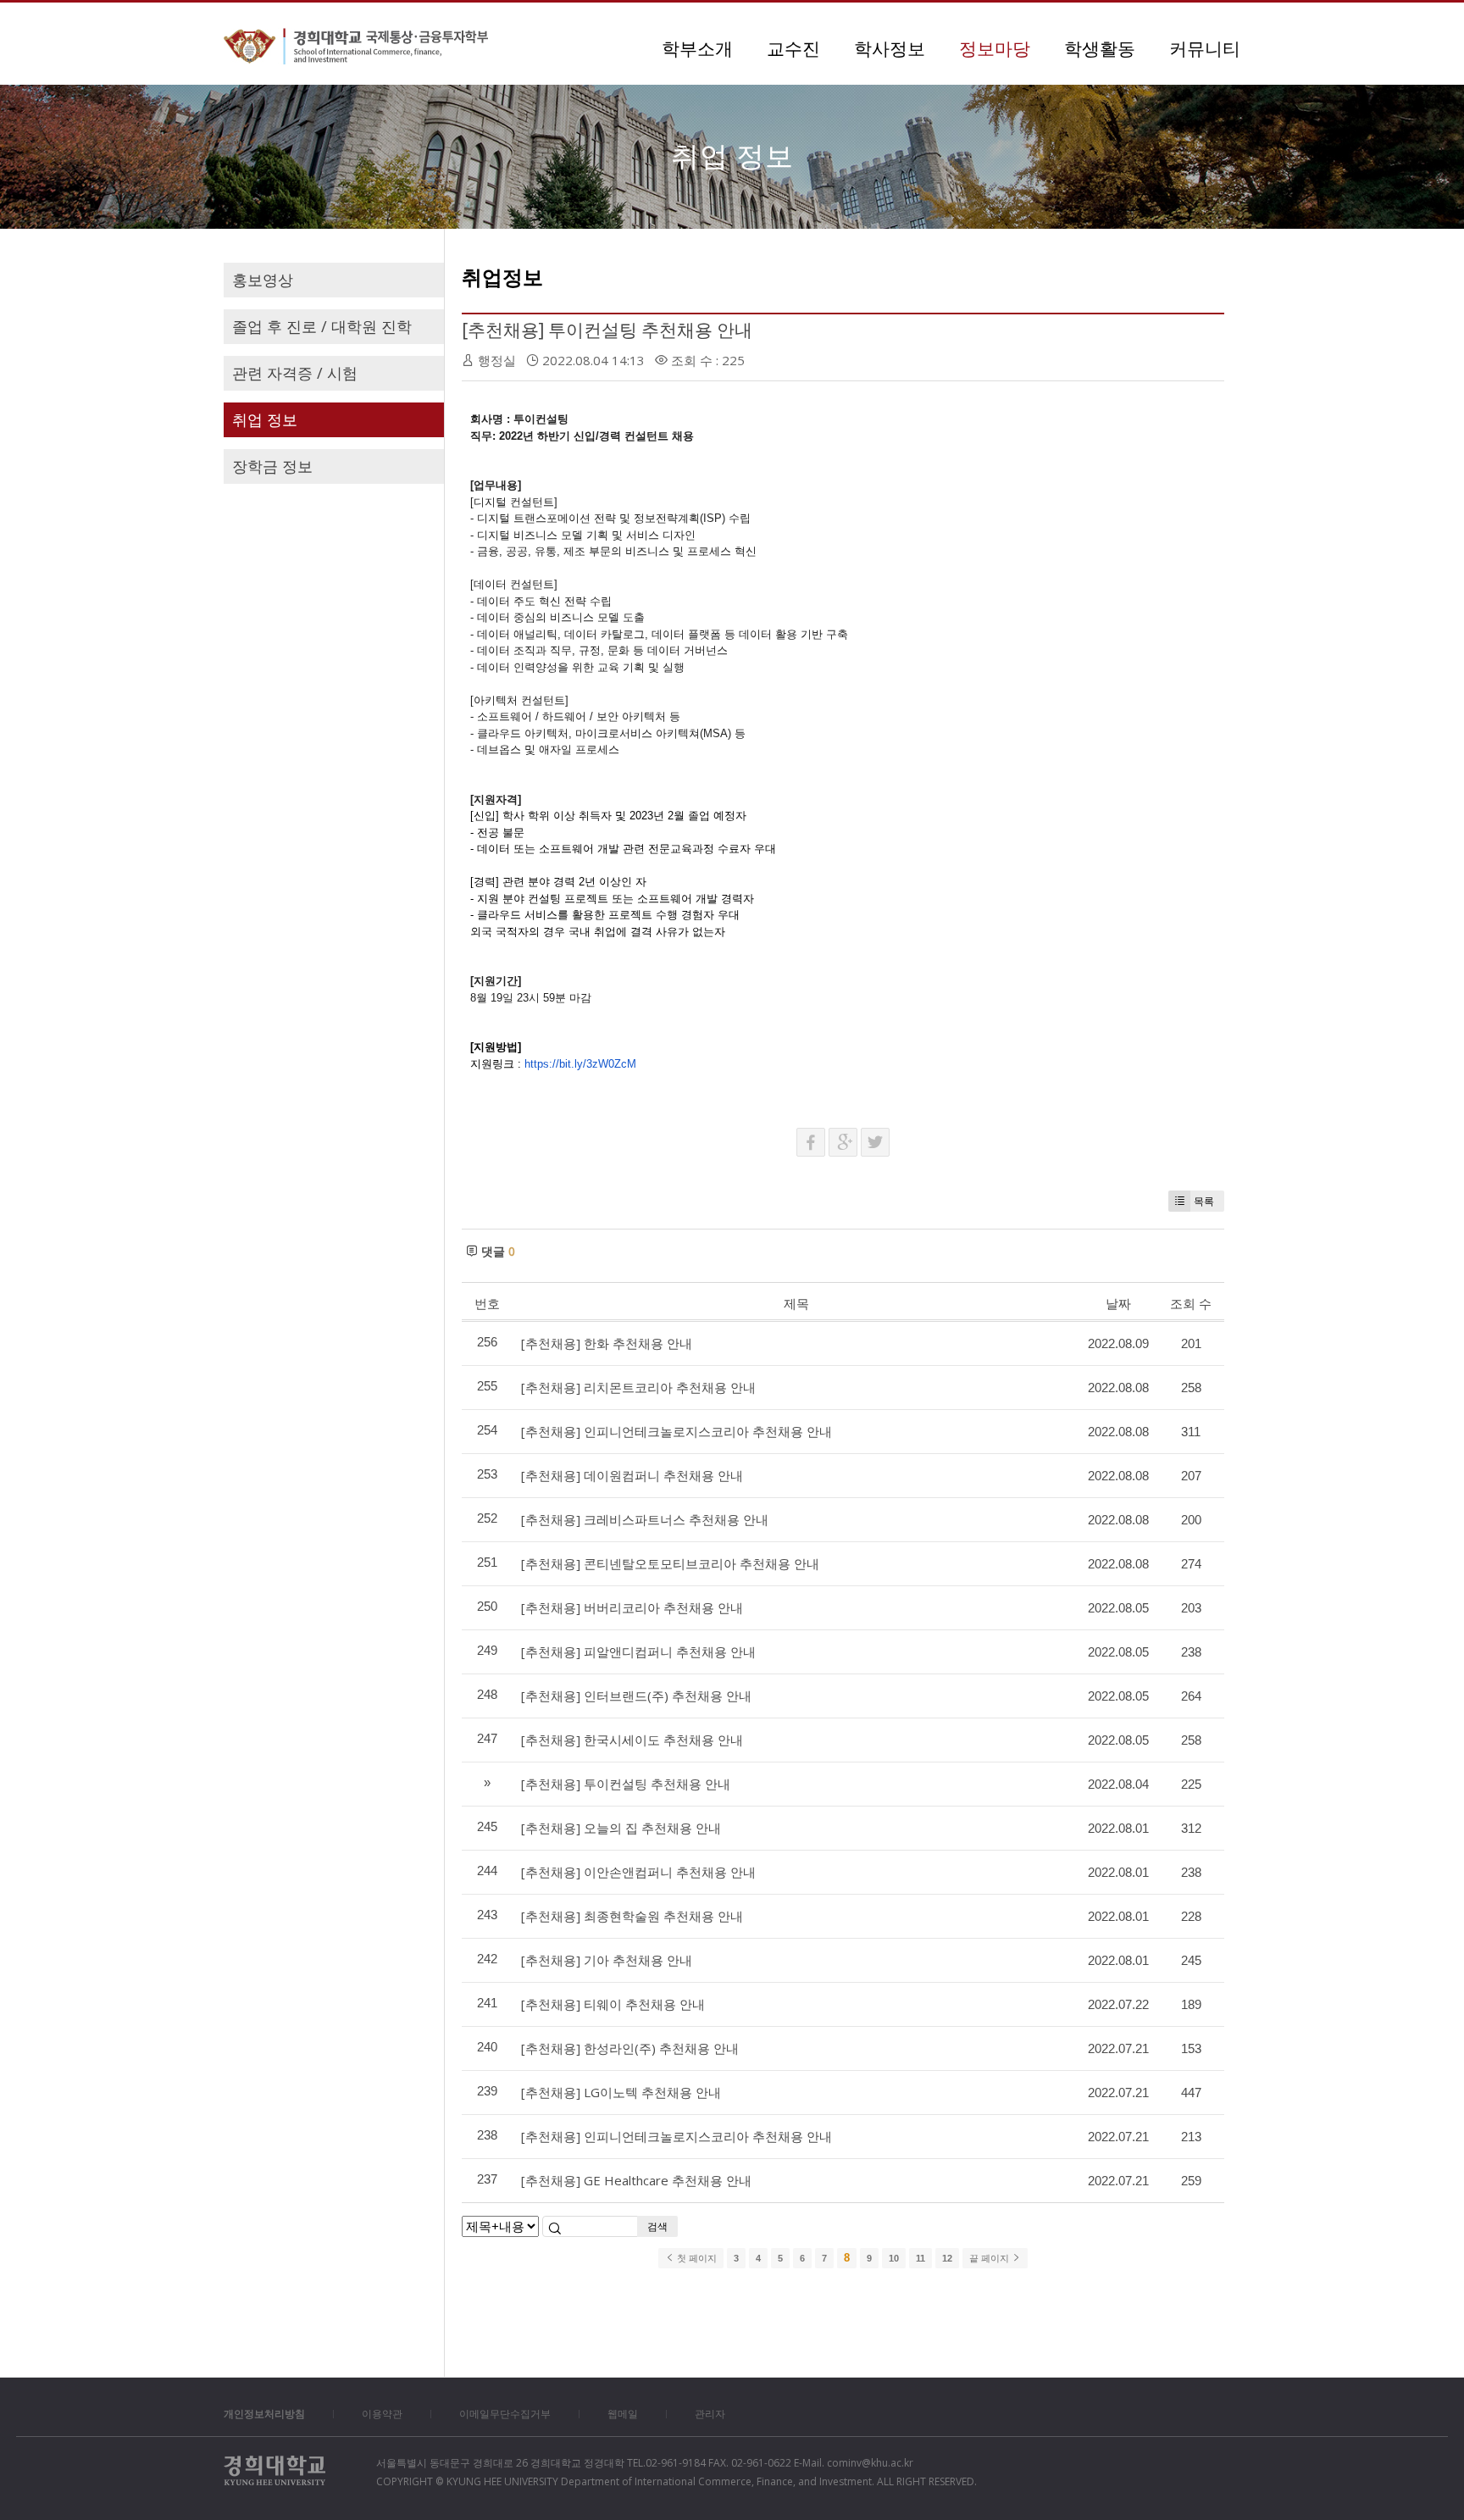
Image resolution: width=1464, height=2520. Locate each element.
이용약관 (382, 2414)
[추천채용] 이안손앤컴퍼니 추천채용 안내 (638, 1872)
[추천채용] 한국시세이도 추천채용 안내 (632, 1740)
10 (894, 2258)
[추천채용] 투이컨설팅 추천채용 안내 (607, 330)
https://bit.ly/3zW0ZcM (580, 1064)
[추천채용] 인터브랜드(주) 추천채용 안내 (636, 1696)
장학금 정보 (272, 466)
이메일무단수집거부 (505, 2414)
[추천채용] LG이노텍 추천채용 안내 (621, 2092)
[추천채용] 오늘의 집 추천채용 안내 (621, 1828)
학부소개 (697, 48)
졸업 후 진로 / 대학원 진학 (322, 326)
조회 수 (1191, 1303)
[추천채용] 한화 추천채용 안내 (607, 1343)
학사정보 (890, 48)
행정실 (497, 360)
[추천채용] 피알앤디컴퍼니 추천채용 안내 (638, 1651)
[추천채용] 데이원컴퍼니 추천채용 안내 (632, 1475)
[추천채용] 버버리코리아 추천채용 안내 (632, 1607)
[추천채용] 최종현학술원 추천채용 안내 (632, 1916)
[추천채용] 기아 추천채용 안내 (607, 1960)
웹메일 (623, 2414)
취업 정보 (265, 419)
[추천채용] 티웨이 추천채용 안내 (613, 2004)
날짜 (1118, 1303)
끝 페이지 (990, 2258)
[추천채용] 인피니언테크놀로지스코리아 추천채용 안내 (677, 1431)
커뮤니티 (1205, 48)
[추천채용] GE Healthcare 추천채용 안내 (636, 2180)
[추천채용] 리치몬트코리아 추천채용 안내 (638, 1387)
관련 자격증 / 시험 (295, 373)
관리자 (710, 2414)
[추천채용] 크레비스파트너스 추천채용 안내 (645, 1519)
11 (921, 2258)
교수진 (793, 48)
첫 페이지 (696, 2258)
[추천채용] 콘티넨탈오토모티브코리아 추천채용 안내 (670, 1563)
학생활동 (1100, 48)
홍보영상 (263, 280)
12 (947, 2258)
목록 (1204, 1201)
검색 (657, 2226)
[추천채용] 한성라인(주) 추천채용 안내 (630, 2048)
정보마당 (995, 48)
